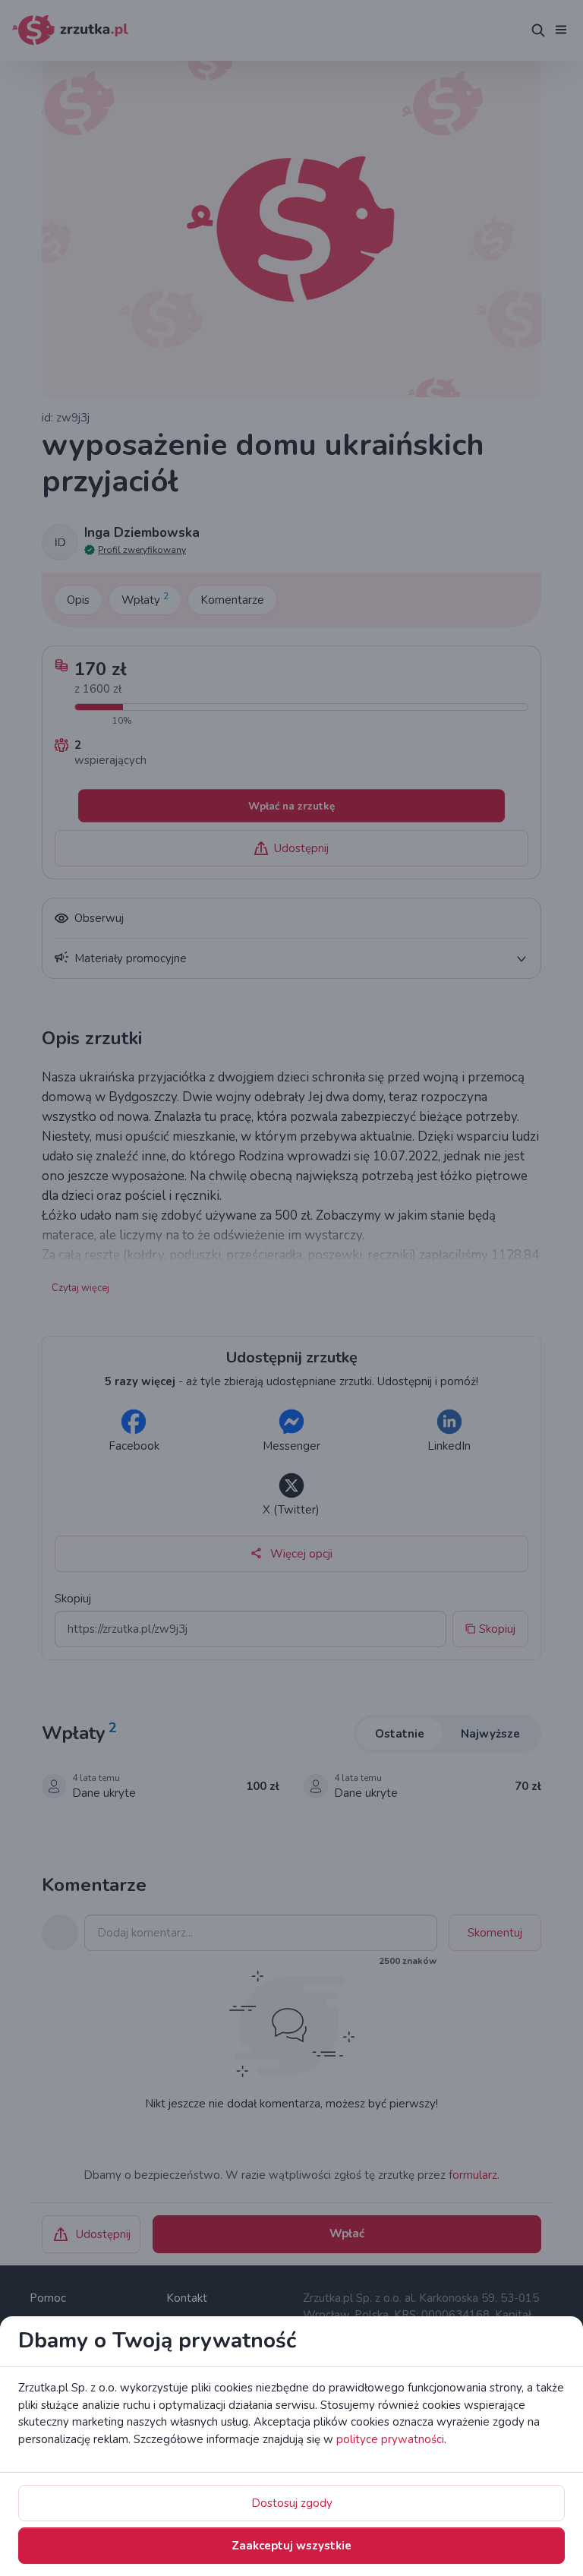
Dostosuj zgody (292, 2503)
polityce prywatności (390, 2439)
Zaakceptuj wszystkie (291, 2546)
